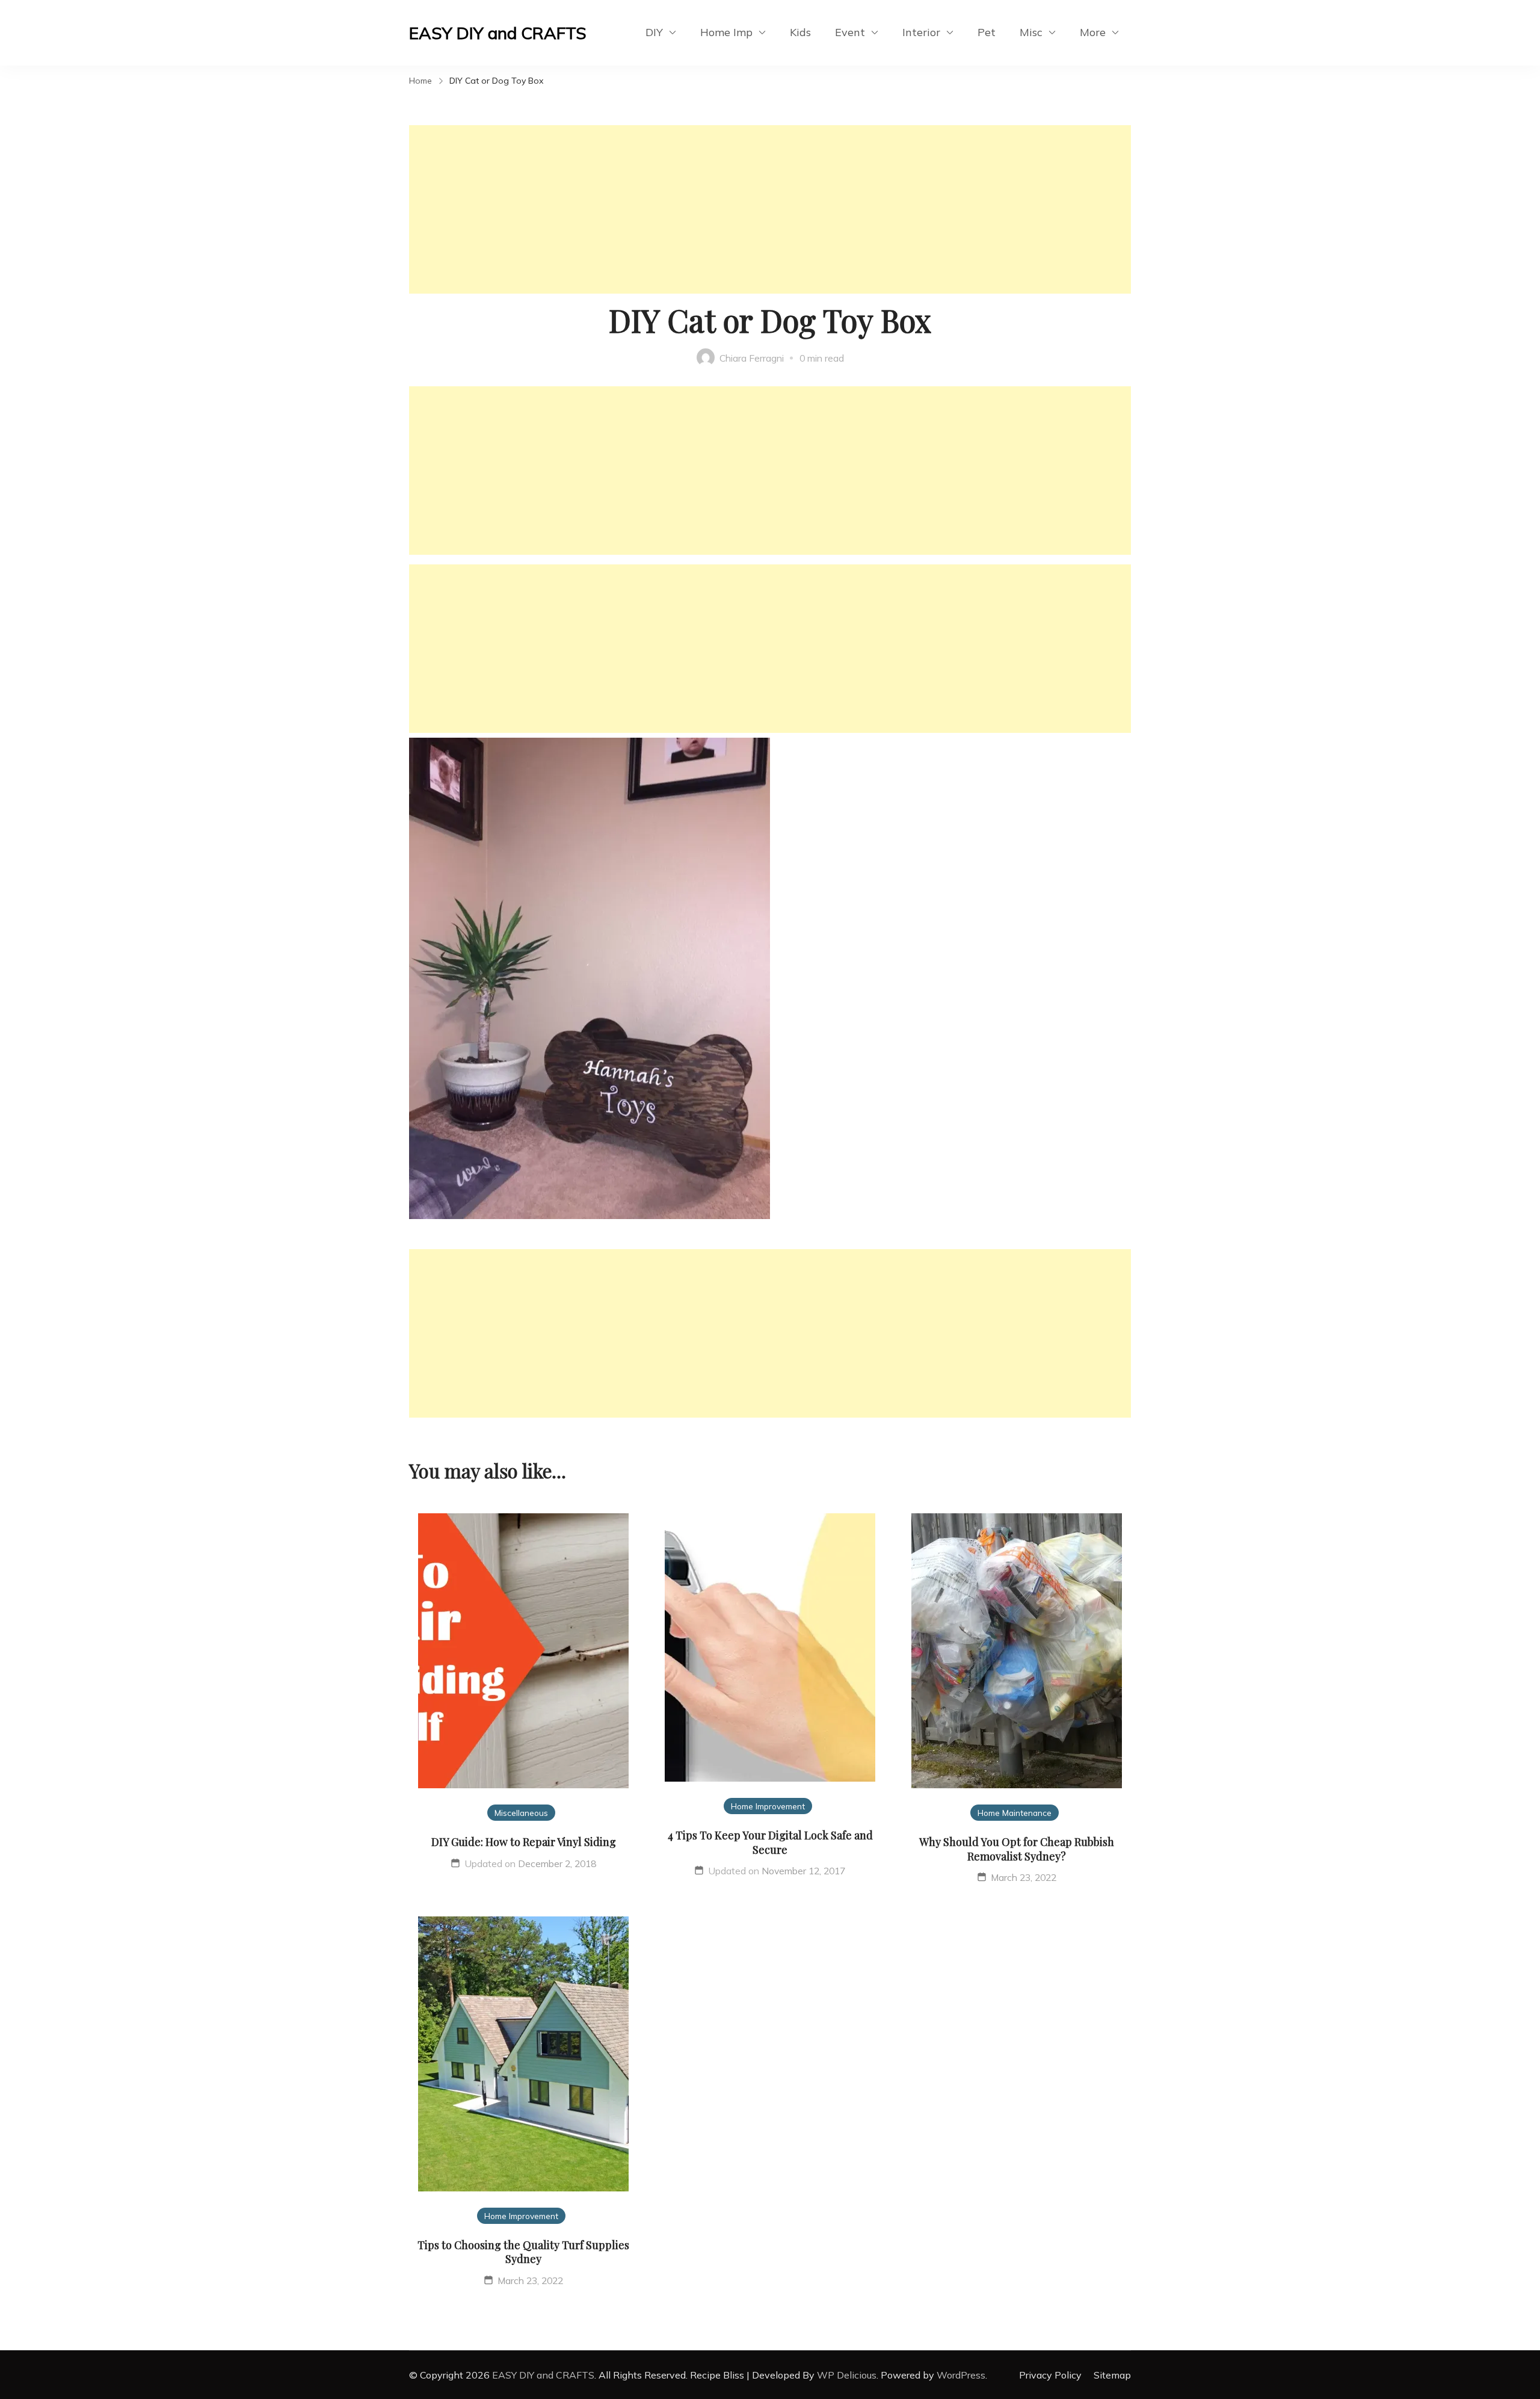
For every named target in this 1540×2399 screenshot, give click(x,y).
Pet (987, 32)
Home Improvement (768, 1806)
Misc (1031, 32)
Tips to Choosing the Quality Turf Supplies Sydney (523, 2252)
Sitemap (1112, 2375)
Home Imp (726, 32)
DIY (654, 32)
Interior (921, 32)
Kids (800, 32)
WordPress (961, 2375)
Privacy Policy (1050, 2375)
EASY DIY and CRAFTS (498, 33)
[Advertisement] (770, 209)
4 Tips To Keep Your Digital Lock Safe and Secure (770, 1842)
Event (850, 32)
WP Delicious (847, 2375)
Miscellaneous (521, 1813)
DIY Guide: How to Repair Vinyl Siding (524, 1842)
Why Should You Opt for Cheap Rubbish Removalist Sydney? (1017, 1849)
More (1093, 32)
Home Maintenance (1015, 1813)
